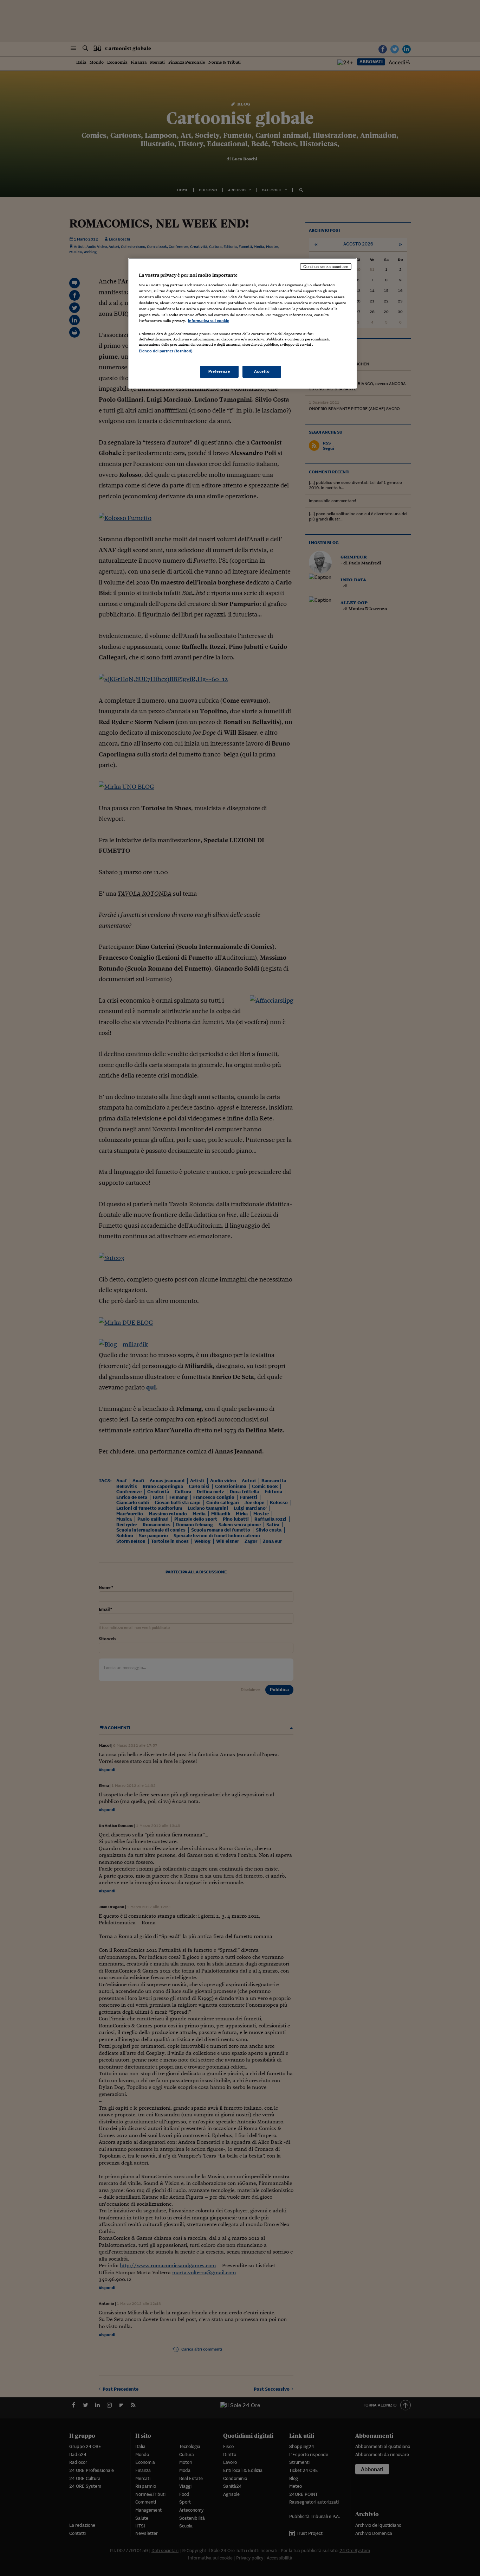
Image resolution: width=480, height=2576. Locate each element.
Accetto (262, 371)
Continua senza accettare (326, 267)
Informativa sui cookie (209, 321)
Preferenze (219, 371)
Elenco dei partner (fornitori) (166, 351)
